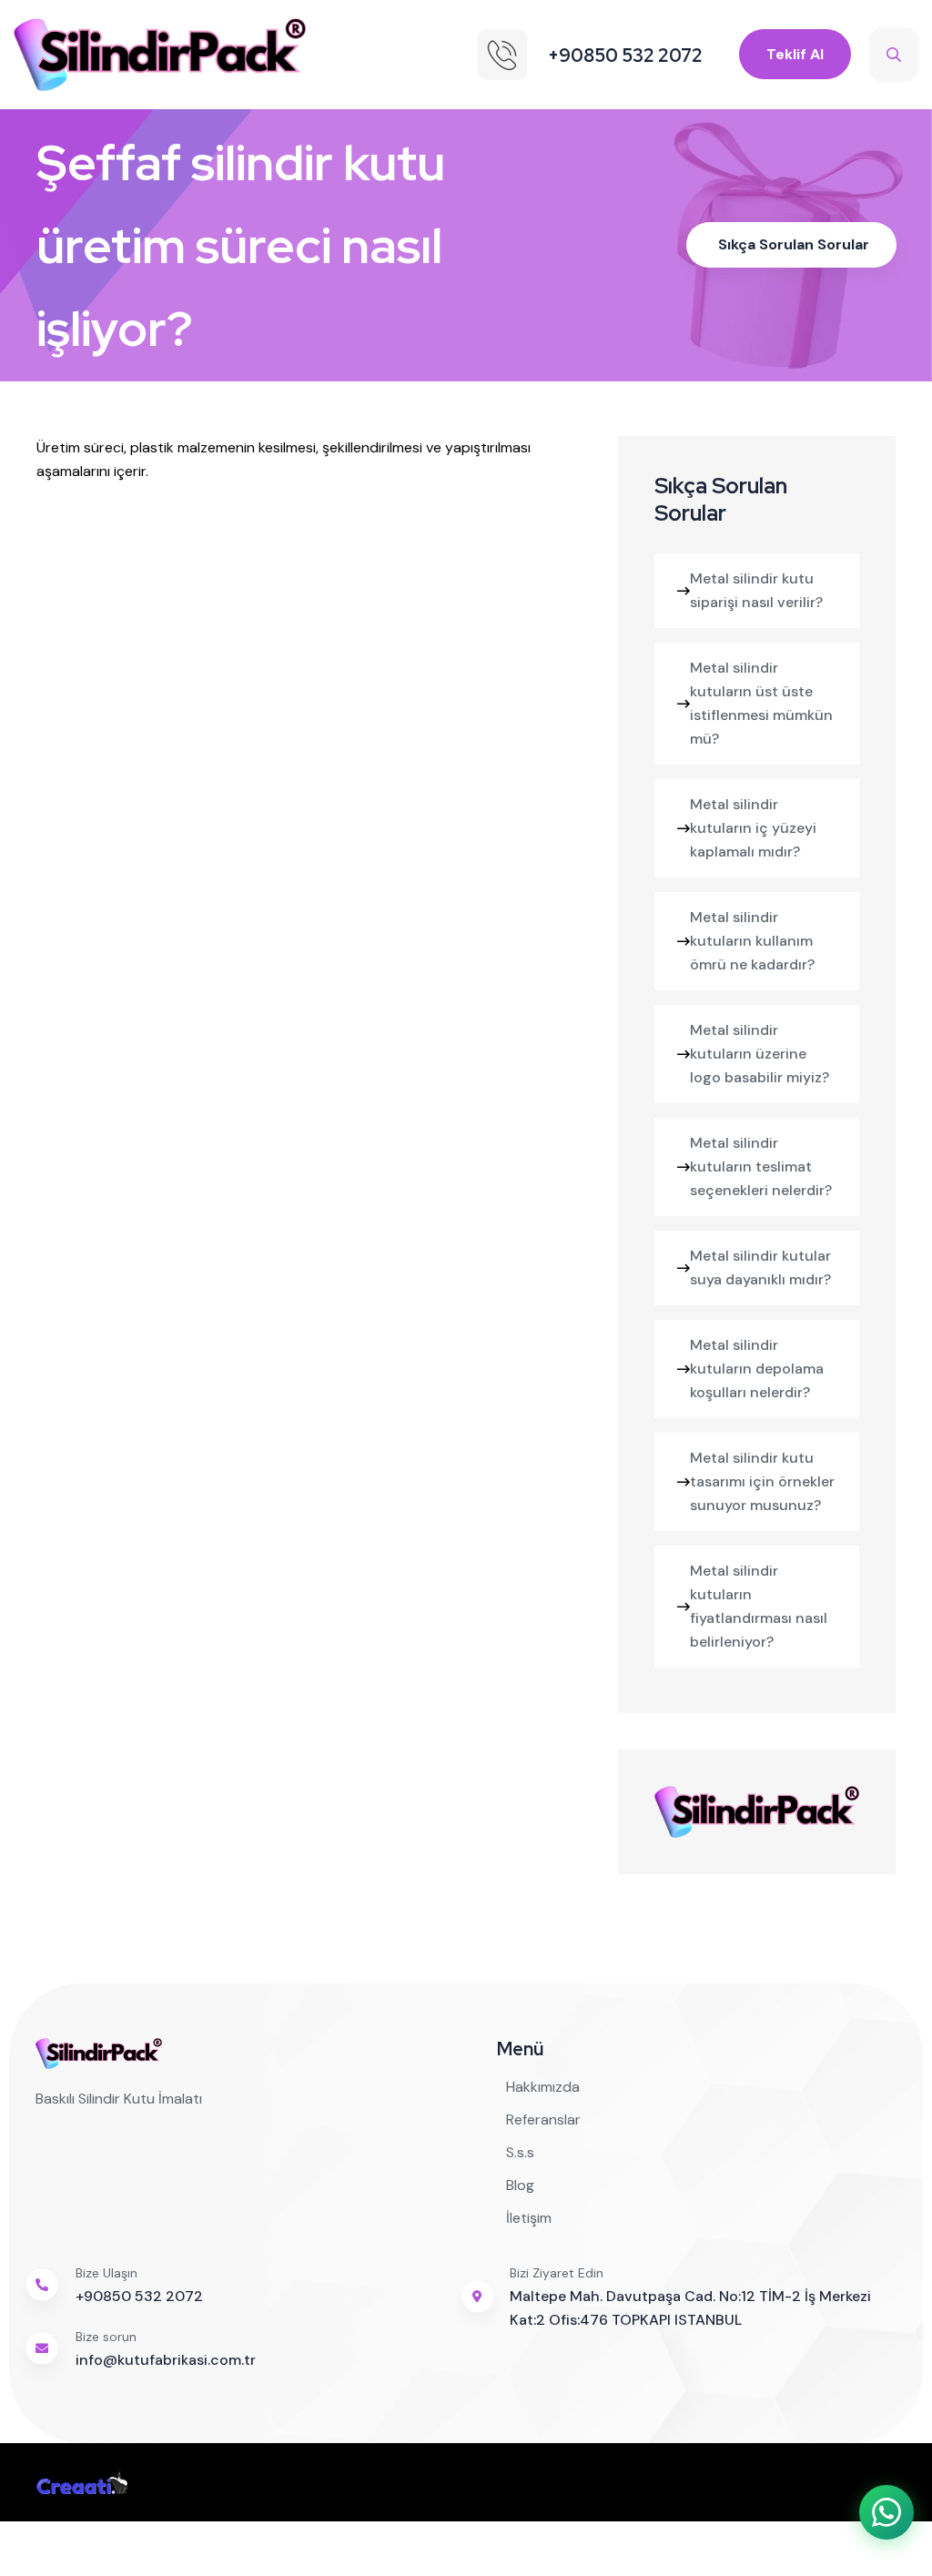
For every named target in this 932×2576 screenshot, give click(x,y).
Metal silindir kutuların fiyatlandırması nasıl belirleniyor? (759, 1606)
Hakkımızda (543, 2087)
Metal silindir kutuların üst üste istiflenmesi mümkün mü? (761, 703)
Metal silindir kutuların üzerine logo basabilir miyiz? (760, 1054)
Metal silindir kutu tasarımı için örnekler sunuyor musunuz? (762, 1481)
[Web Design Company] (82, 2482)
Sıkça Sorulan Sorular (794, 244)
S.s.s (520, 2152)
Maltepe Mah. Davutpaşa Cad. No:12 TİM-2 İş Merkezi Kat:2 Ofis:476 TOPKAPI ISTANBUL (690, 2308)
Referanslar (543, 2120)
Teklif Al (795, 54)
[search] (894, 55)
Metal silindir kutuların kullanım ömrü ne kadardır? (752, 941)
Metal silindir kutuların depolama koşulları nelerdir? (757, 1369)
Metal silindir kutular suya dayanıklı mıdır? (760, 1268)
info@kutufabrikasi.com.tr (166, 2360)
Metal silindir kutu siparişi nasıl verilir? (756, 590)
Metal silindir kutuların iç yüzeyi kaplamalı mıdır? (753, 828)
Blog (520, 2185)
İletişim (529, 2218)
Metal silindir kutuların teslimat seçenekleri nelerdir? (761, 1166)
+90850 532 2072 (139, 2296)
